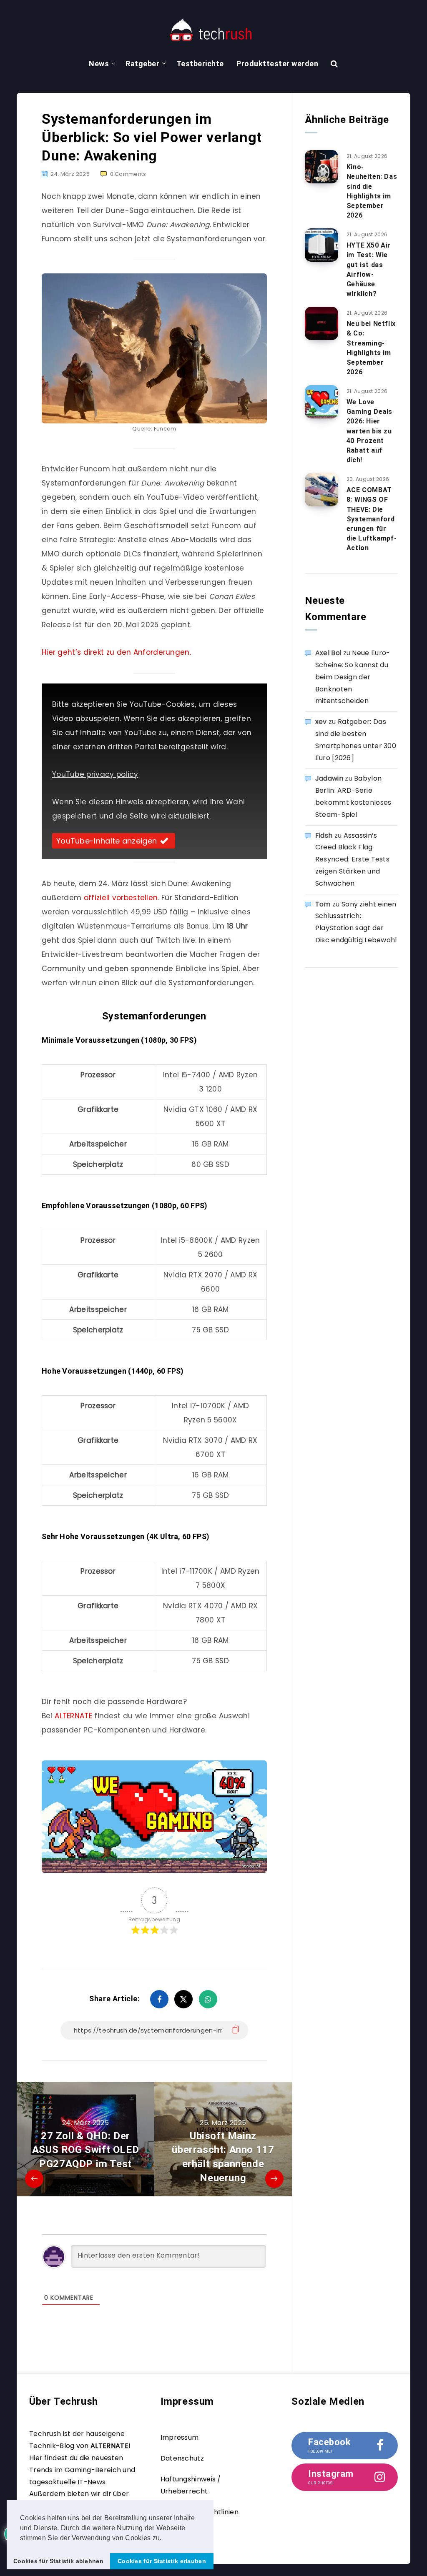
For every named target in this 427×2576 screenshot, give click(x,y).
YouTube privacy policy (95, 774)
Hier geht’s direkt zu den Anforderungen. (116, 652)
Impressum (180, 2437)
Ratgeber (142, 64)
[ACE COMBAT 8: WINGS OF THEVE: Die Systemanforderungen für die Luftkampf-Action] (322, 490)
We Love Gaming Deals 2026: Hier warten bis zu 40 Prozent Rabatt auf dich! (369, 431)
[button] (165, 2538)
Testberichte (200, 64)
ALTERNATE (74, 1716)
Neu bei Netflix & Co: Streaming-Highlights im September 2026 (371, 348)
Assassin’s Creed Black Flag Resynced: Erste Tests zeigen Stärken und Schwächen (352, 859)
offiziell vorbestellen (121, 898)
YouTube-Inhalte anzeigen (107, 841)
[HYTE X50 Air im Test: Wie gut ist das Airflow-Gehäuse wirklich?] (322, 245)
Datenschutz (182, 2458)
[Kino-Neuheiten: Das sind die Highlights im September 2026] (322, 167)
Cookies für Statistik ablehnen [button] (58, 2561)
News (99, 64)
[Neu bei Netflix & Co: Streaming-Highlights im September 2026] (322, 323)
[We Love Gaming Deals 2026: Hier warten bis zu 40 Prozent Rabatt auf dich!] (322, 402)
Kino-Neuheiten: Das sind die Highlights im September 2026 (372, 191)
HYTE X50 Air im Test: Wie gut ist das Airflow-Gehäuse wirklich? (369, 269)
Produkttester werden (277, 64)
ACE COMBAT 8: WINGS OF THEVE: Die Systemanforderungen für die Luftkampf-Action (372, 519)
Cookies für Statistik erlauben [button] (162, 2561)
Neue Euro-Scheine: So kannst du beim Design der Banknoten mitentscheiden (353, 677)
